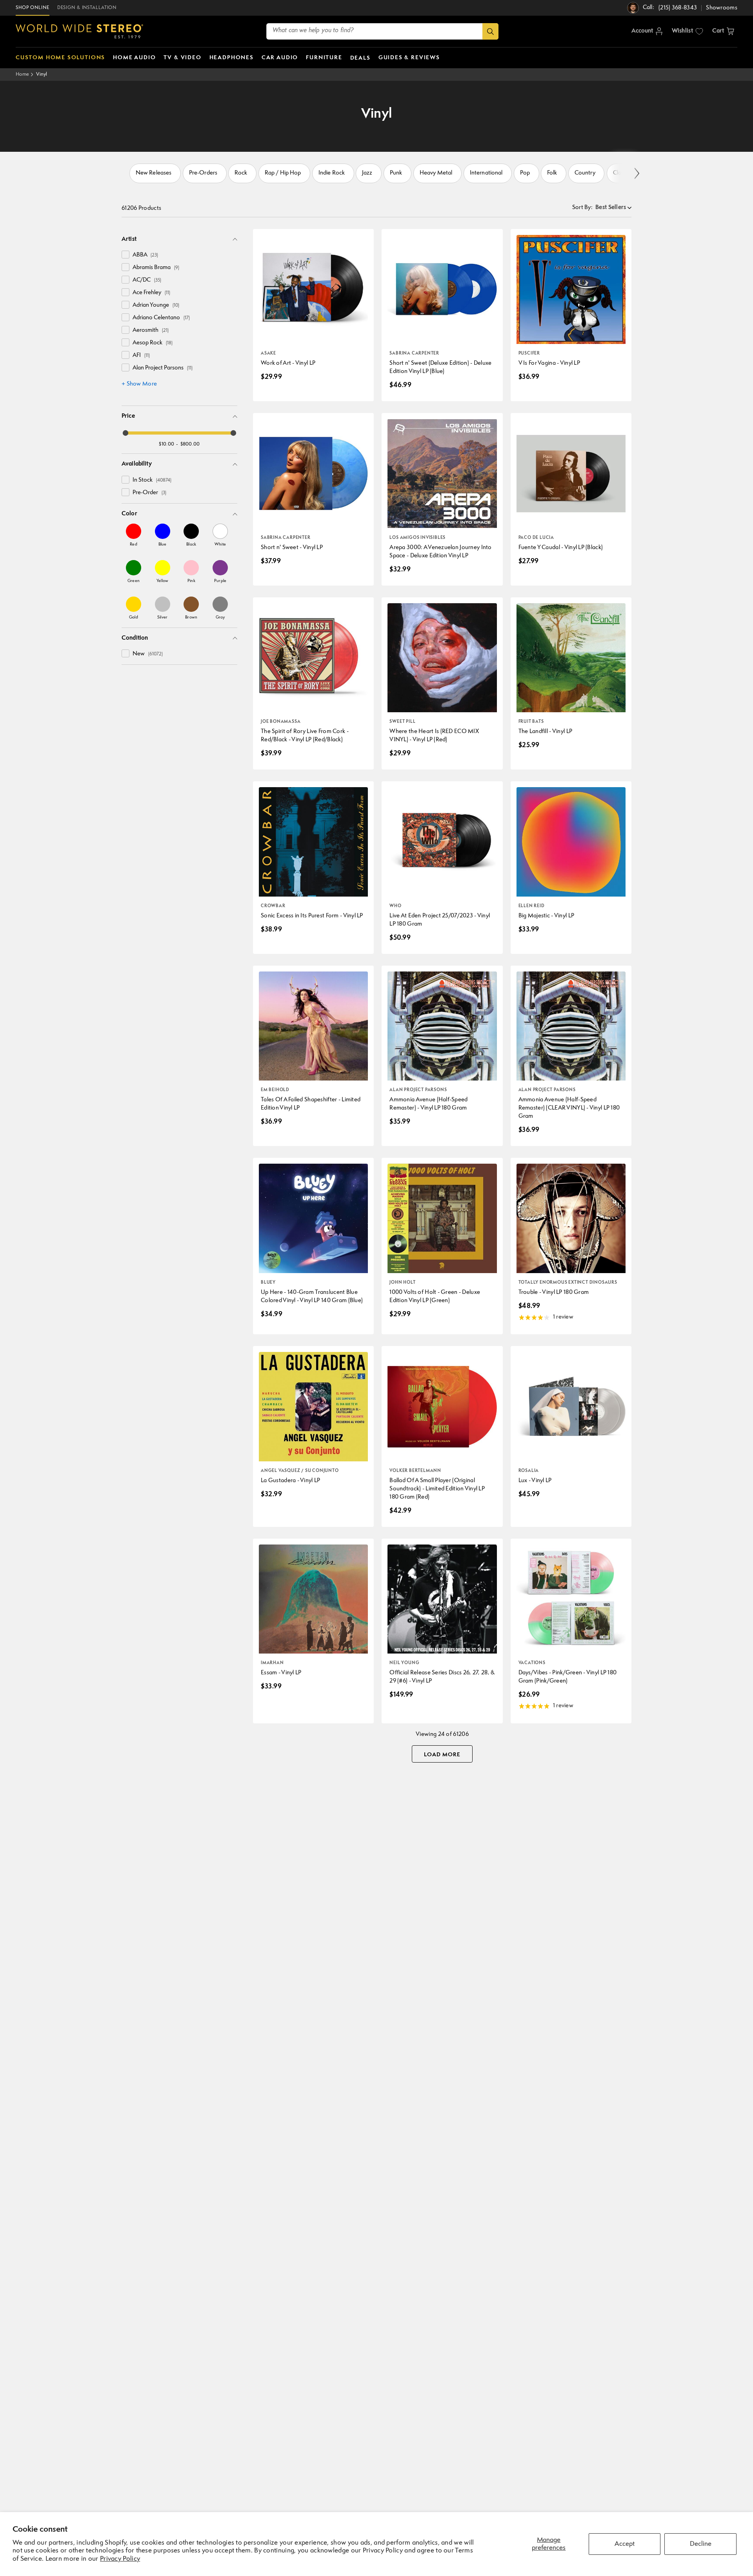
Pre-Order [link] (149, 493)
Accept (625, 2544)
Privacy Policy (120, 2559)
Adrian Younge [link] (156, 305)
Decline (701, 2544)
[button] (723, 31)
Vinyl (42, 74)
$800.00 (190, 444)
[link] (134, 535)
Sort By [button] (582, 208)
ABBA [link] (145, 255)
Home (22, 74)
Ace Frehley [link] (151, 293)
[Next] (636, 174)
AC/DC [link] (147, 280)
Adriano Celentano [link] (161, 318)
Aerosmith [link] (151, 330)
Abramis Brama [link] (156, 268)
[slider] (125, 433)
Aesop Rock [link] (153, 343)
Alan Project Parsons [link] (163, 368)
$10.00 (166, 444)
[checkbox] (125, 255)
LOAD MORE (442, 1755)
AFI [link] (141, 356)
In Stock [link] (152, 480)
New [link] (148, 654)
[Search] (490, 31)
